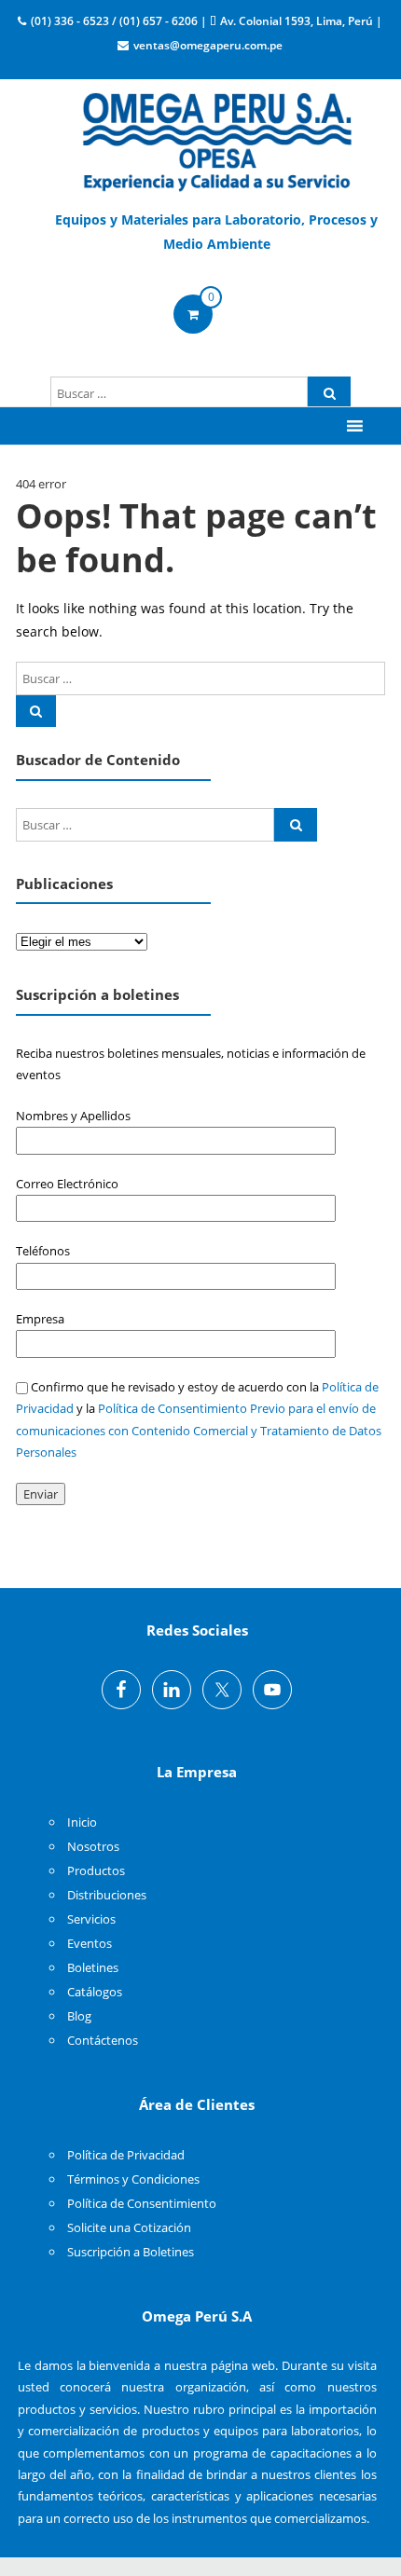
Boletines (93, 1967)
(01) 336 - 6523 (70, 21)
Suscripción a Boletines (131, 2252)
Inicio (82, 1822)
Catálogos (95, 1992)
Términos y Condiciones (133, 2179)
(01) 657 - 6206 (159, 21)
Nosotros (93, 1846)
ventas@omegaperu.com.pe (208, 45)
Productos (96, 1870)
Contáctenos (103, 2040)
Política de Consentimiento (142, 2203)
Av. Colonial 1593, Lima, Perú (297, 21)
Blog (79, 2016)
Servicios (91, 1919)
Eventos (90, 1943)
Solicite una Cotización (129, 2227)
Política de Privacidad (126, 2155)
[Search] (329, 393)
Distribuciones (107, 1895)
